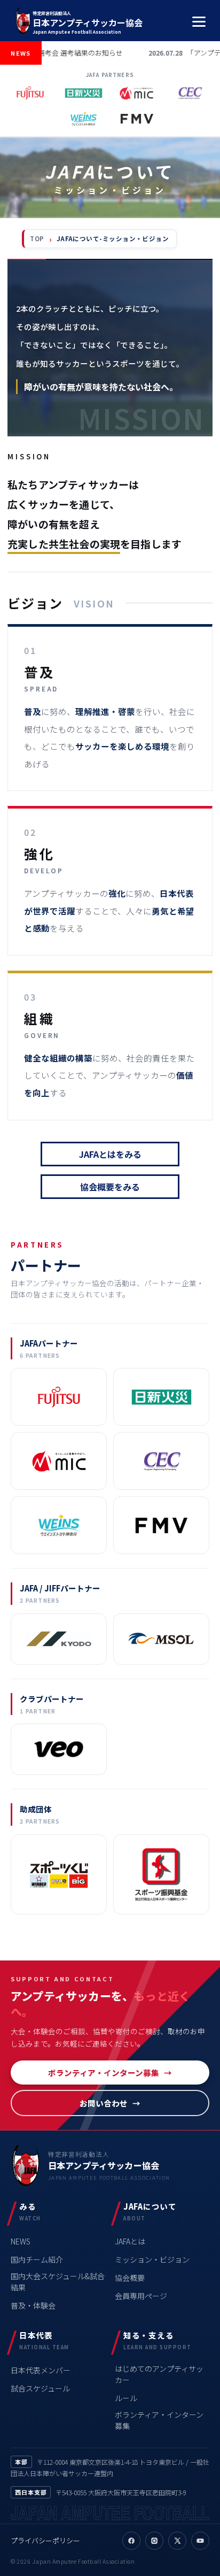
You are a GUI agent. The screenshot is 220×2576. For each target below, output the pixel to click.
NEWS (21, 2241)
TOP (37, 239)
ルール (126, 2398)
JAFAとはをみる (110, 1154)
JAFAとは (130, 2241)
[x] (177, 2541)
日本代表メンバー (41, 2370)
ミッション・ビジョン (152, 2259)
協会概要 (130, 2278)
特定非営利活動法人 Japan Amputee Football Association (88, 22)
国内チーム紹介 (37, 2259)
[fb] (131, 2541)
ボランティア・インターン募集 (104, 2073)
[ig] (154, 2541)
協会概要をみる (110, 1187)
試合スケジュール (40, 2388)
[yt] (200, 2541)
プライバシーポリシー (45, 2540)
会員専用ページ (141, 2296)
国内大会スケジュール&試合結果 (58, 2282)
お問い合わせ (104, 2103)
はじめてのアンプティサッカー (159, 2374)
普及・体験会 (33, 2305)
